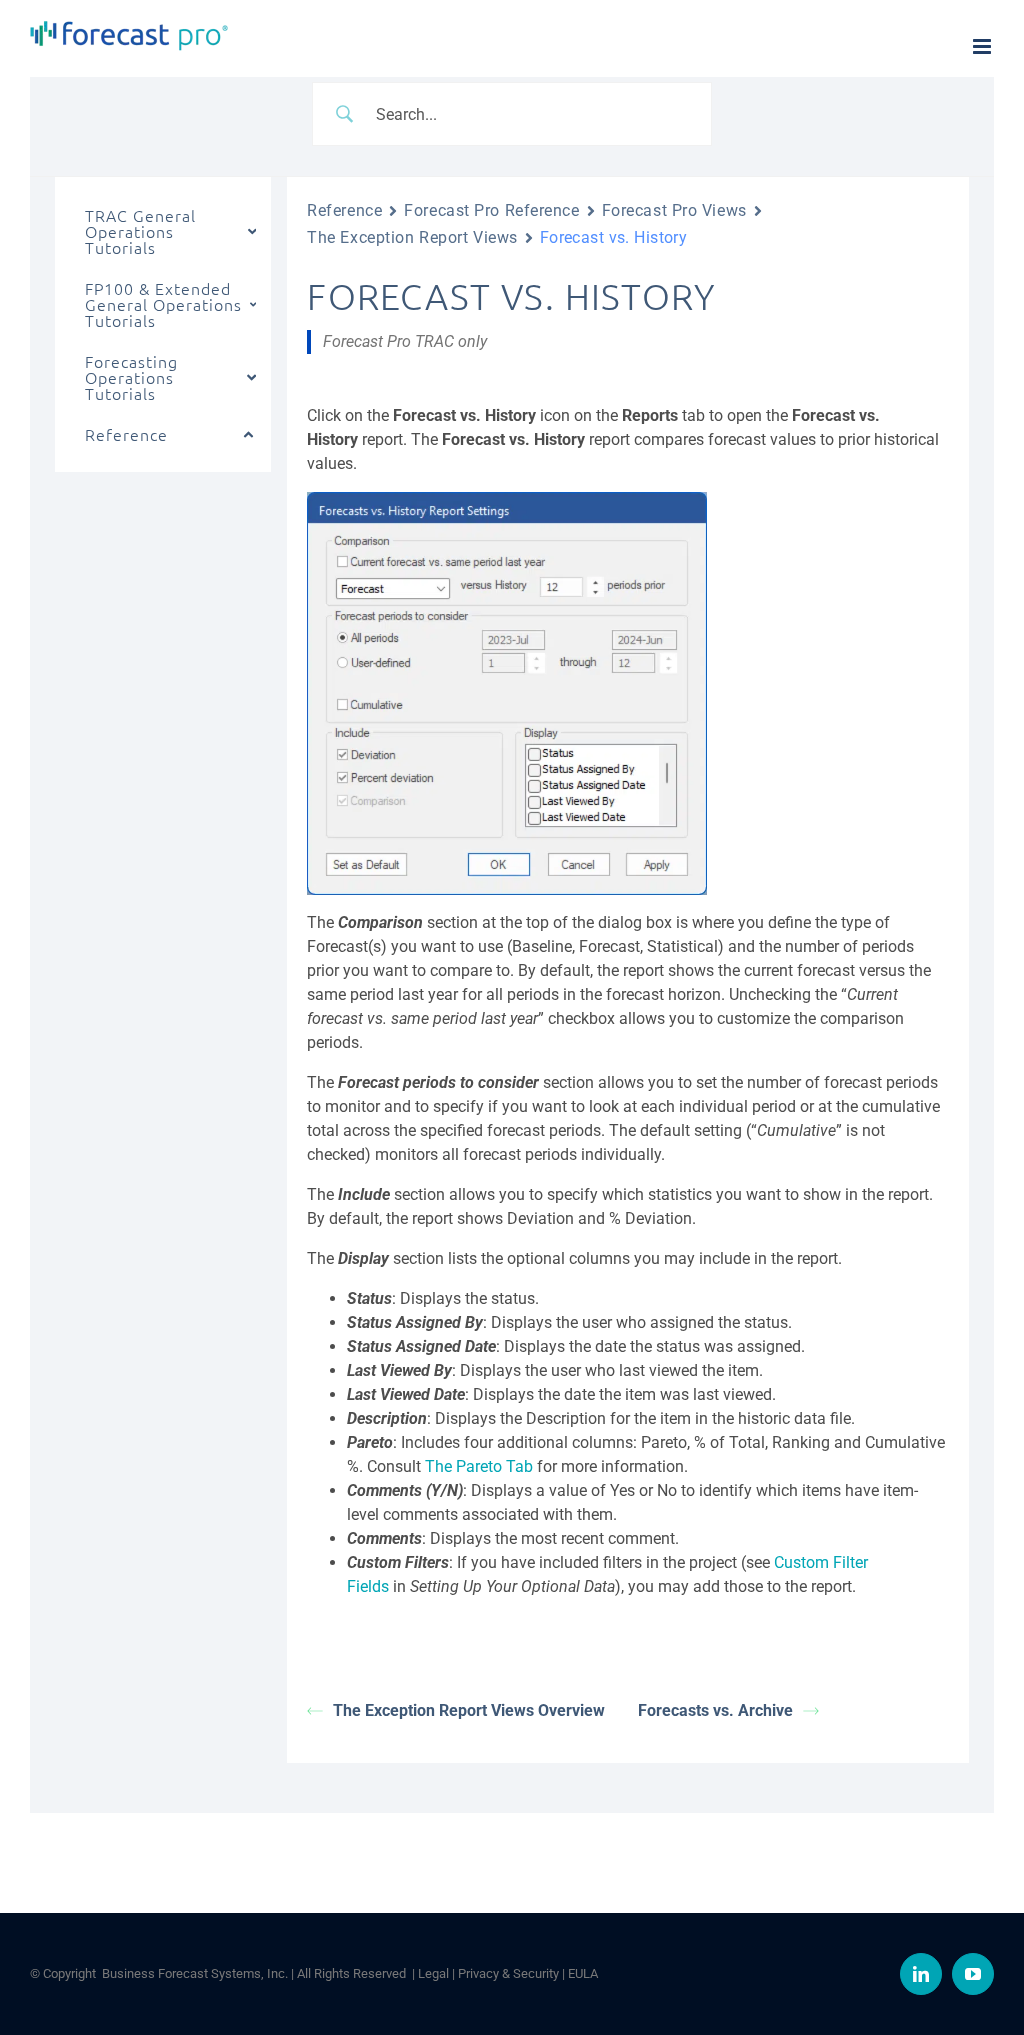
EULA (583, 1973)
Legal (433, 1973)
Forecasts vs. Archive (715, 1710)
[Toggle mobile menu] (983, 46)
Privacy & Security (508, 1973)
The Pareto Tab (479, 1466)
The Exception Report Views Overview (469, 1710)
